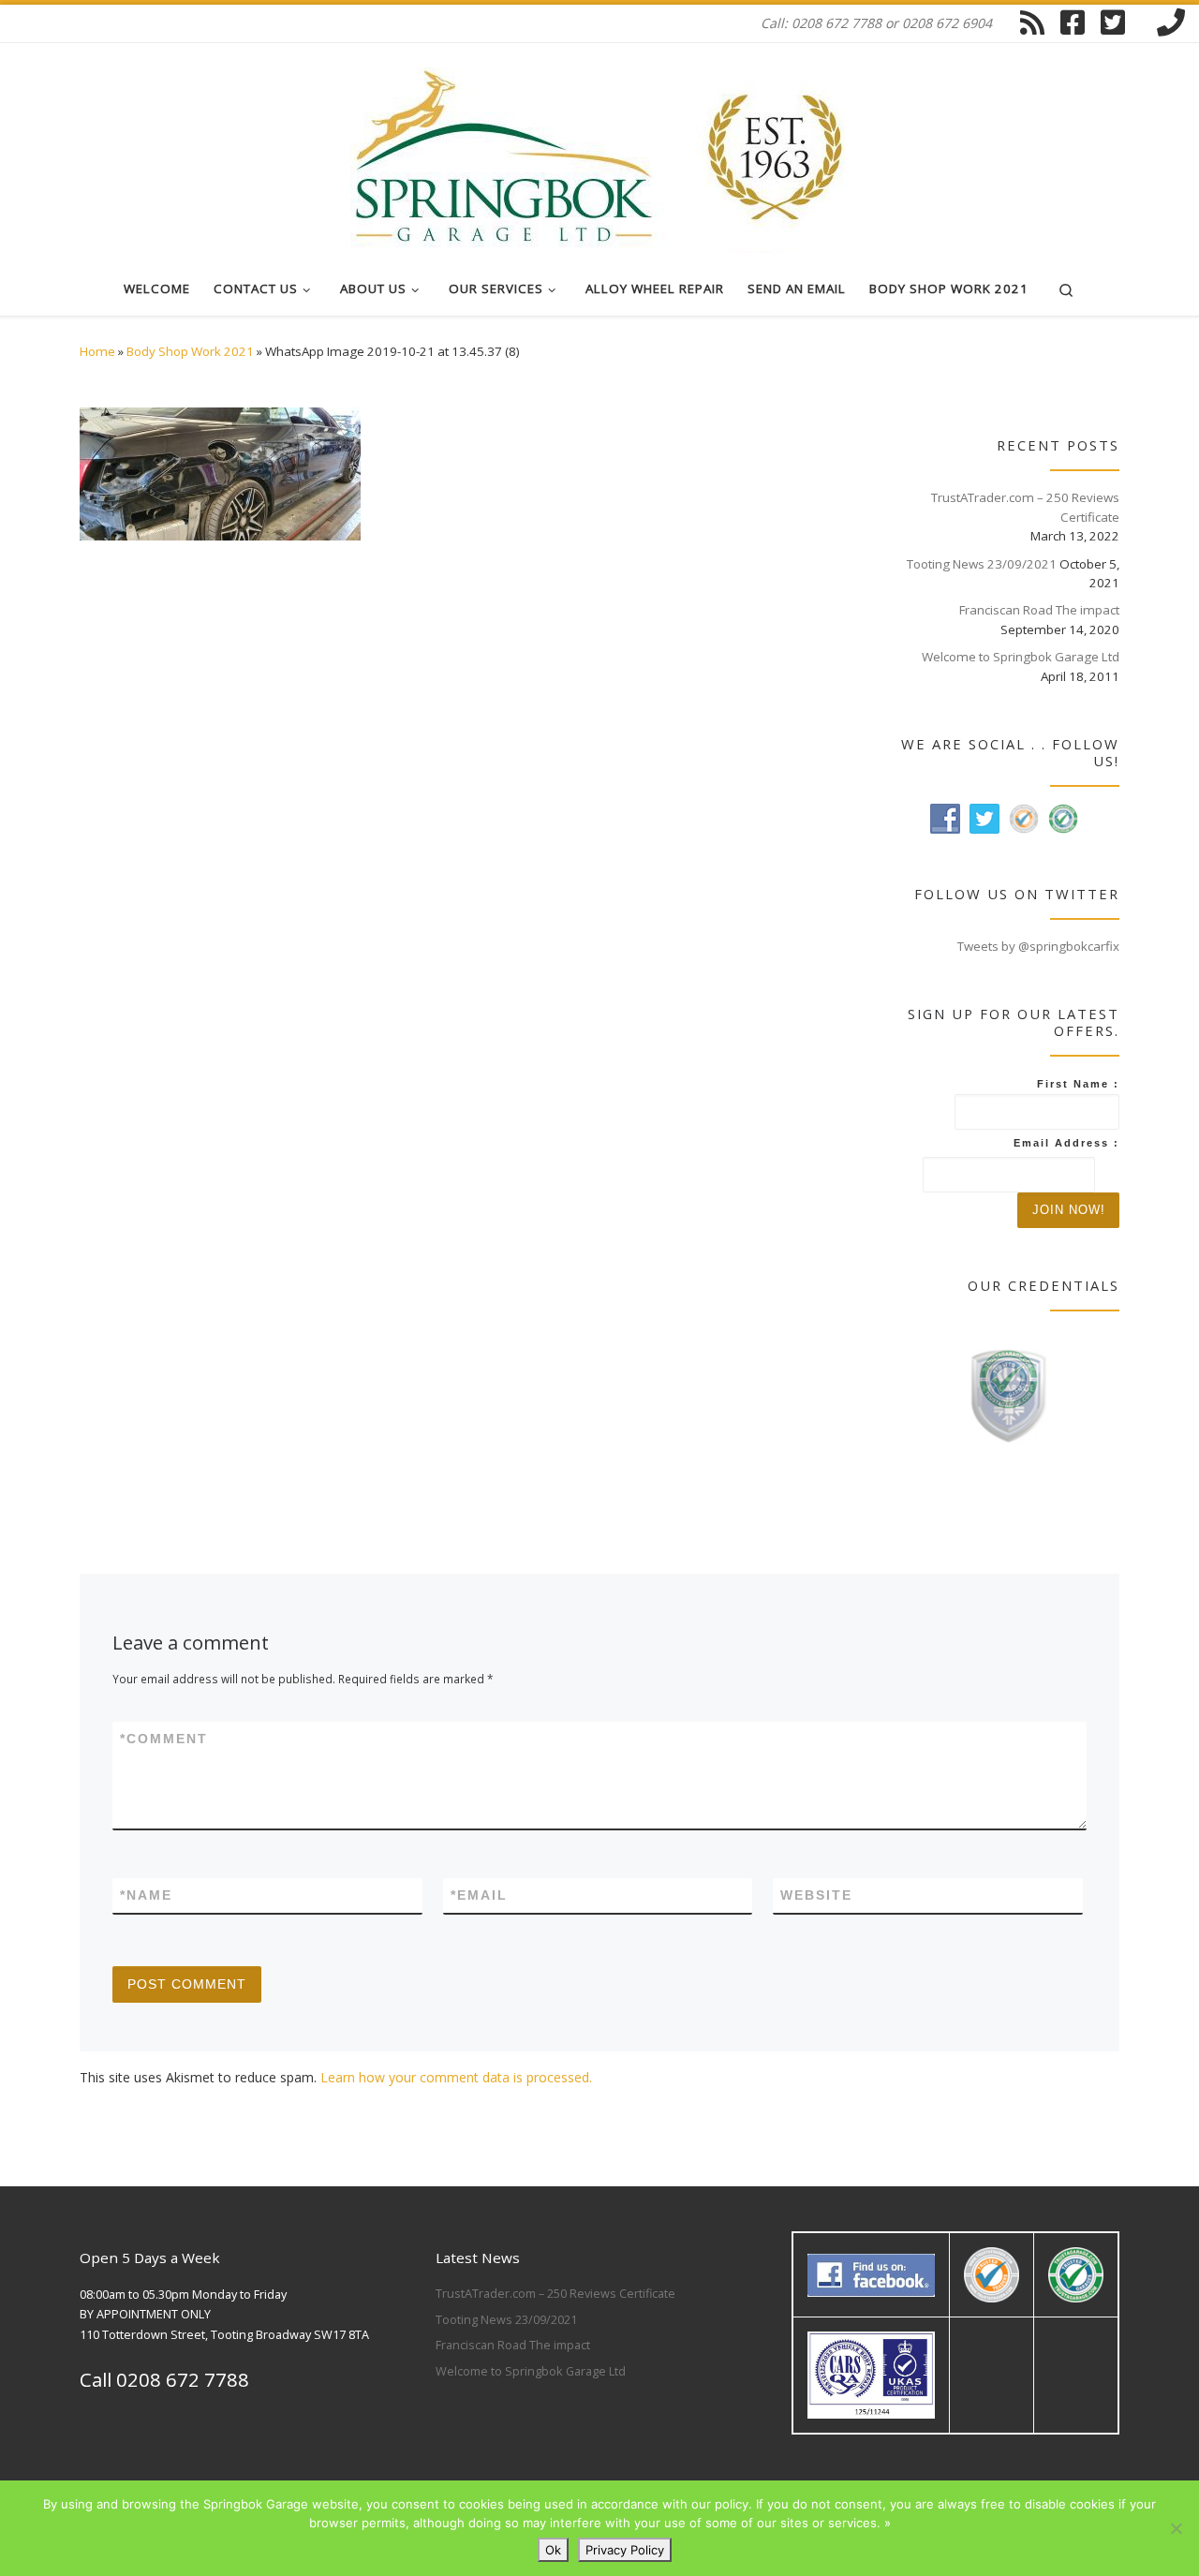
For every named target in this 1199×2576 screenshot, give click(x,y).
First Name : (1078, 1084)
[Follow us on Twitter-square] (1113, 22)
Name (146, 1895)
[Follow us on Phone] (1171, 22)
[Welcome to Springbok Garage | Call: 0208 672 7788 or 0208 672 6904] (599, 148)
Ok (553, 2550)
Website (816, 1895)
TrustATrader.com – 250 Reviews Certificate (1025, 507)
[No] (1176, 2528)
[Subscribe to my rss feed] (1032, 22)
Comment (164, 1739)
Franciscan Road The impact (1039, 610)
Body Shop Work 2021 (190, 351)
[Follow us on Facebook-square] (1073, 22)
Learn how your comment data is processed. (456, 2077)
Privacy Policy (625, 2550)
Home (97, 351)
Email (479, 1895)
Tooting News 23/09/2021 (982, 564)
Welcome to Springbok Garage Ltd (1021, 657)
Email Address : (1066, 1143)
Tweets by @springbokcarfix (1038, 946)
